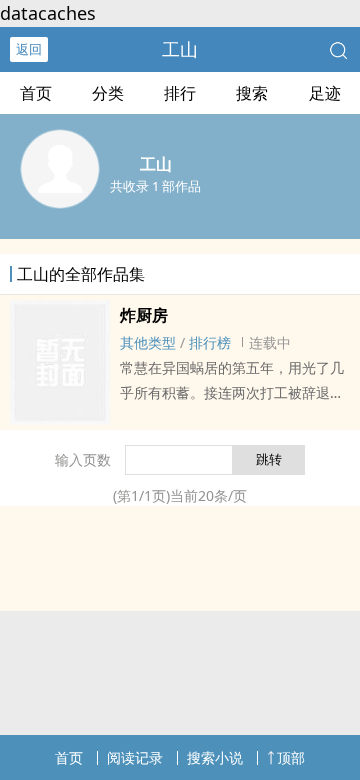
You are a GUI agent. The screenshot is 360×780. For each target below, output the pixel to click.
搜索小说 (215, 757)
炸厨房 (144, 315)
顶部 (291, 757)
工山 (180, 49)
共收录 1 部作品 (155, 186)
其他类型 (148, 342)
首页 (36, 93)
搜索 (252, 93)
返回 (29, 49)
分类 (108, 93)
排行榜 (210, 342)
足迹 (325, 93)
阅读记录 (135, 757)
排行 (180, 93)
